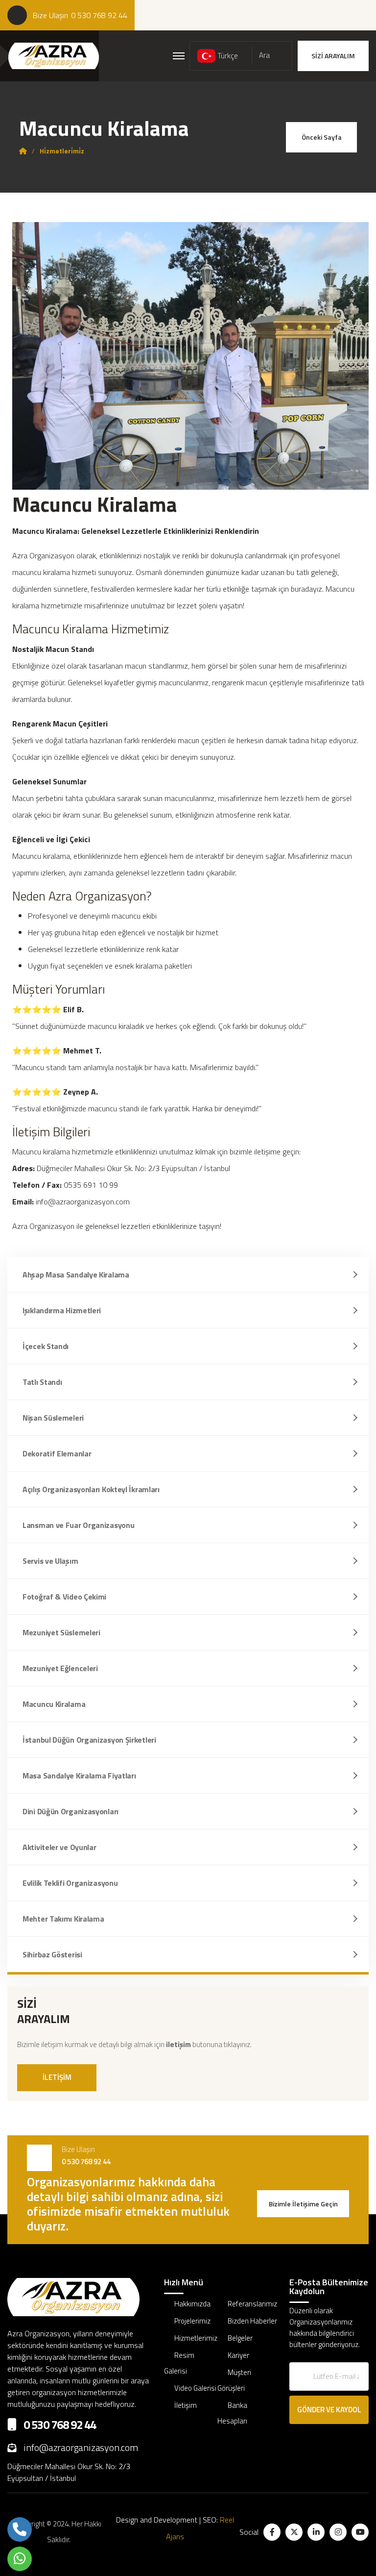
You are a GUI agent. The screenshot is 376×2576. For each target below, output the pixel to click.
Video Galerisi (195, 2388)
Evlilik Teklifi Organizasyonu (70, 1883)
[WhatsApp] (20, 2559)
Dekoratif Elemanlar (57, 1453)
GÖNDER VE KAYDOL (329, 2410)
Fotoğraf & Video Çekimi (64, 1597)
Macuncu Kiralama (54, 1704)
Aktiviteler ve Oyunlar (59, 1847)
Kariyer (238, 2355)
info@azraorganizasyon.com (81, 2447)
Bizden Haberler (252, 2321)
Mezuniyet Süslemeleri (61, 1632)
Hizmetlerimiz (196, 2338)
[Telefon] (20, 2529)
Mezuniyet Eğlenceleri (60, 1668)
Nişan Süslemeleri (53, 1418)
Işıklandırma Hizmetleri (62, 1310)
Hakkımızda (192, 2304)
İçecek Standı (46, 1346)
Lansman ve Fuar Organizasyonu (78, 1525)
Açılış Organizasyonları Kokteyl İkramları (91, 1489)
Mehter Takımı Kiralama (63, 1919)
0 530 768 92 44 (99, 15)
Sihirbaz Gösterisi (52, 1954)
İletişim (186, 2405)
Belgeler (240, 2338)
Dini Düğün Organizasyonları (70, 1811)
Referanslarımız (252, 2304)
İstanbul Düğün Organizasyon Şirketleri (89, 1740)
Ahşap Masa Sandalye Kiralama (76, 1275)
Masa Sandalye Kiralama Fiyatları (79, 1776)
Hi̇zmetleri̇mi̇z (62, 151)
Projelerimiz (192, 2321)
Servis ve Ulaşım (50, 1561)
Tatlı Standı (42, 1382)
